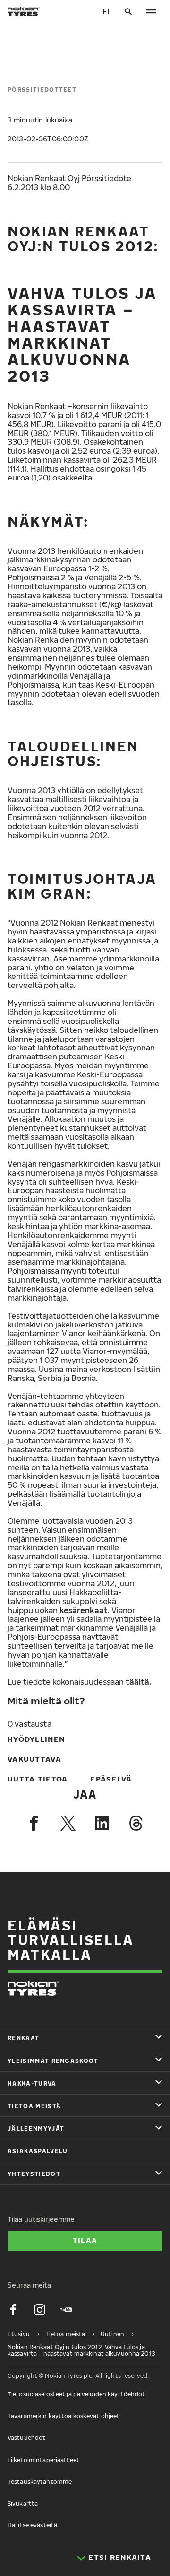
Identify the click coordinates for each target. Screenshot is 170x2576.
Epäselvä (111, 1779)
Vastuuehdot (26, 2438)
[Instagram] (40, 2310)
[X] (68, 1823)
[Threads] (136, 1823)
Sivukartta (23, 2503)
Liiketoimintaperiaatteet (43, 2460)
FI (106, 11)
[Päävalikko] (151, 11)
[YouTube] (66, 2310)
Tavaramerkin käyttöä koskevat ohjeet (64, 2416)
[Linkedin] (102, 1823)
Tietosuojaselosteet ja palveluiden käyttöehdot (76, 2394)
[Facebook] (34, 1823)
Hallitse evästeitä (32, 2525)
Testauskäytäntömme (40, 2482)
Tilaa (85, 2240)
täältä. (138, 1682)
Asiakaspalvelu (38, 2151)
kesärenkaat (84, 1610)
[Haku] (128, 11)
